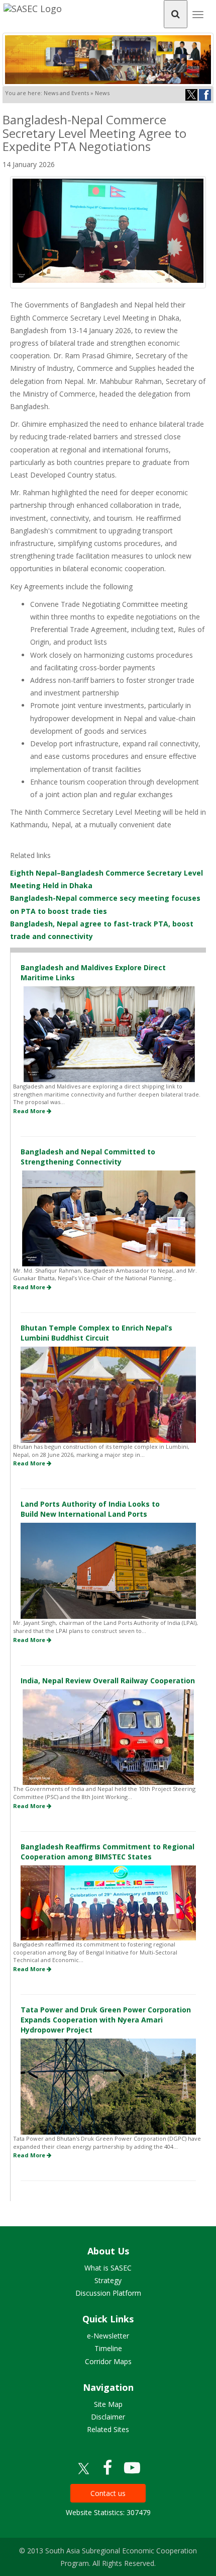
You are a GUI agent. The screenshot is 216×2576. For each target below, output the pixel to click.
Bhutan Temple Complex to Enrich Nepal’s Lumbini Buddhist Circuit (96, 1333)
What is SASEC (108, 2268)
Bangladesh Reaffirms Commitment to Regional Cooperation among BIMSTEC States (107, 1852)
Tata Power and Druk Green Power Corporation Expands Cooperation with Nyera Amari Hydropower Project (106, 2020)
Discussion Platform (108, 2293)
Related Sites (108, 2429)
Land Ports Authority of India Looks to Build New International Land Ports (90, 1509)
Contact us (108, 2493)
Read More (30, 1111)
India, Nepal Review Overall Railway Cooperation (108, 1681)
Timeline (108, 2348)
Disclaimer (108, 2417)
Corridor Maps (108, 2361)
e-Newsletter (108, 2336)
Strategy (108, 2280)
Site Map (108, 2404)
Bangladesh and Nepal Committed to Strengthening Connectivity (88, 1157)
